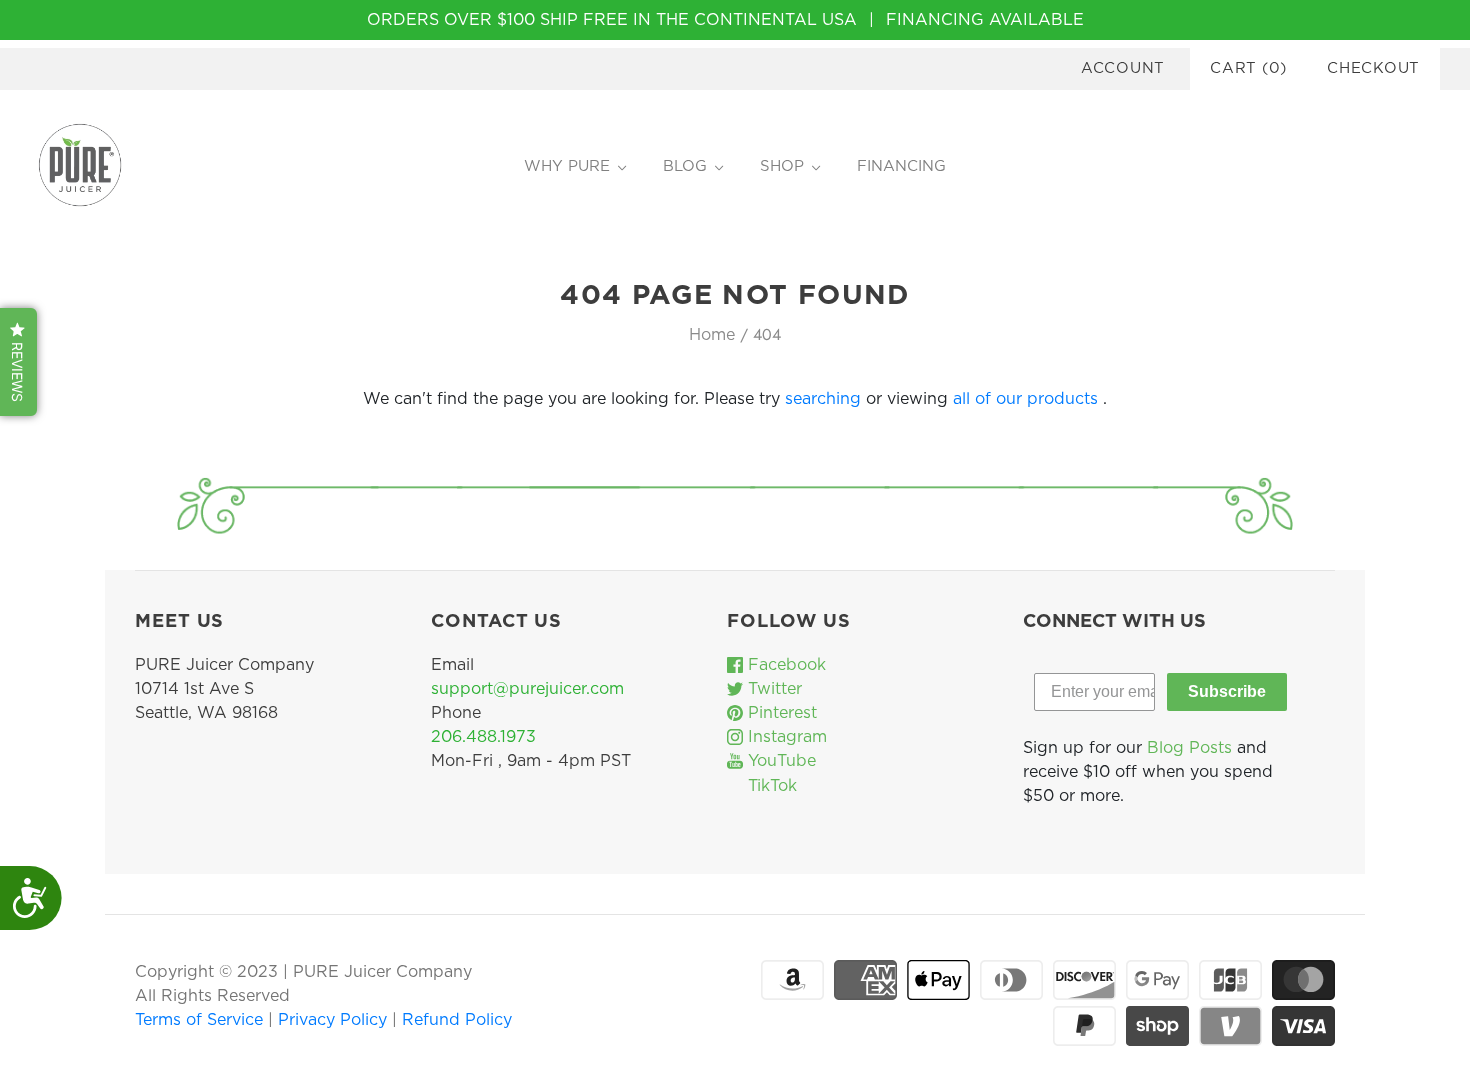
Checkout (1373, 68)
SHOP (782, 166)
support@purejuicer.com (527, 689)
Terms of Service (201, 1020)
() (1248, 68)
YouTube (779, 761)
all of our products (1025, 399)
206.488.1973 (483, 737)
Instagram (785, 737)
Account (1123, 68)
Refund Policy (457, 1020)
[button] (18, 362)
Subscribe (1227, 691)
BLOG (685, 166)
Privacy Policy (335, 1020)
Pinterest (780, 713)
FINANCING (901, 166)
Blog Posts (1189, 748)
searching (823, 399)
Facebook (784, 665)
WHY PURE (567, 166)
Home (712, 335)
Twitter (772, 689)
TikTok (770, 786)
